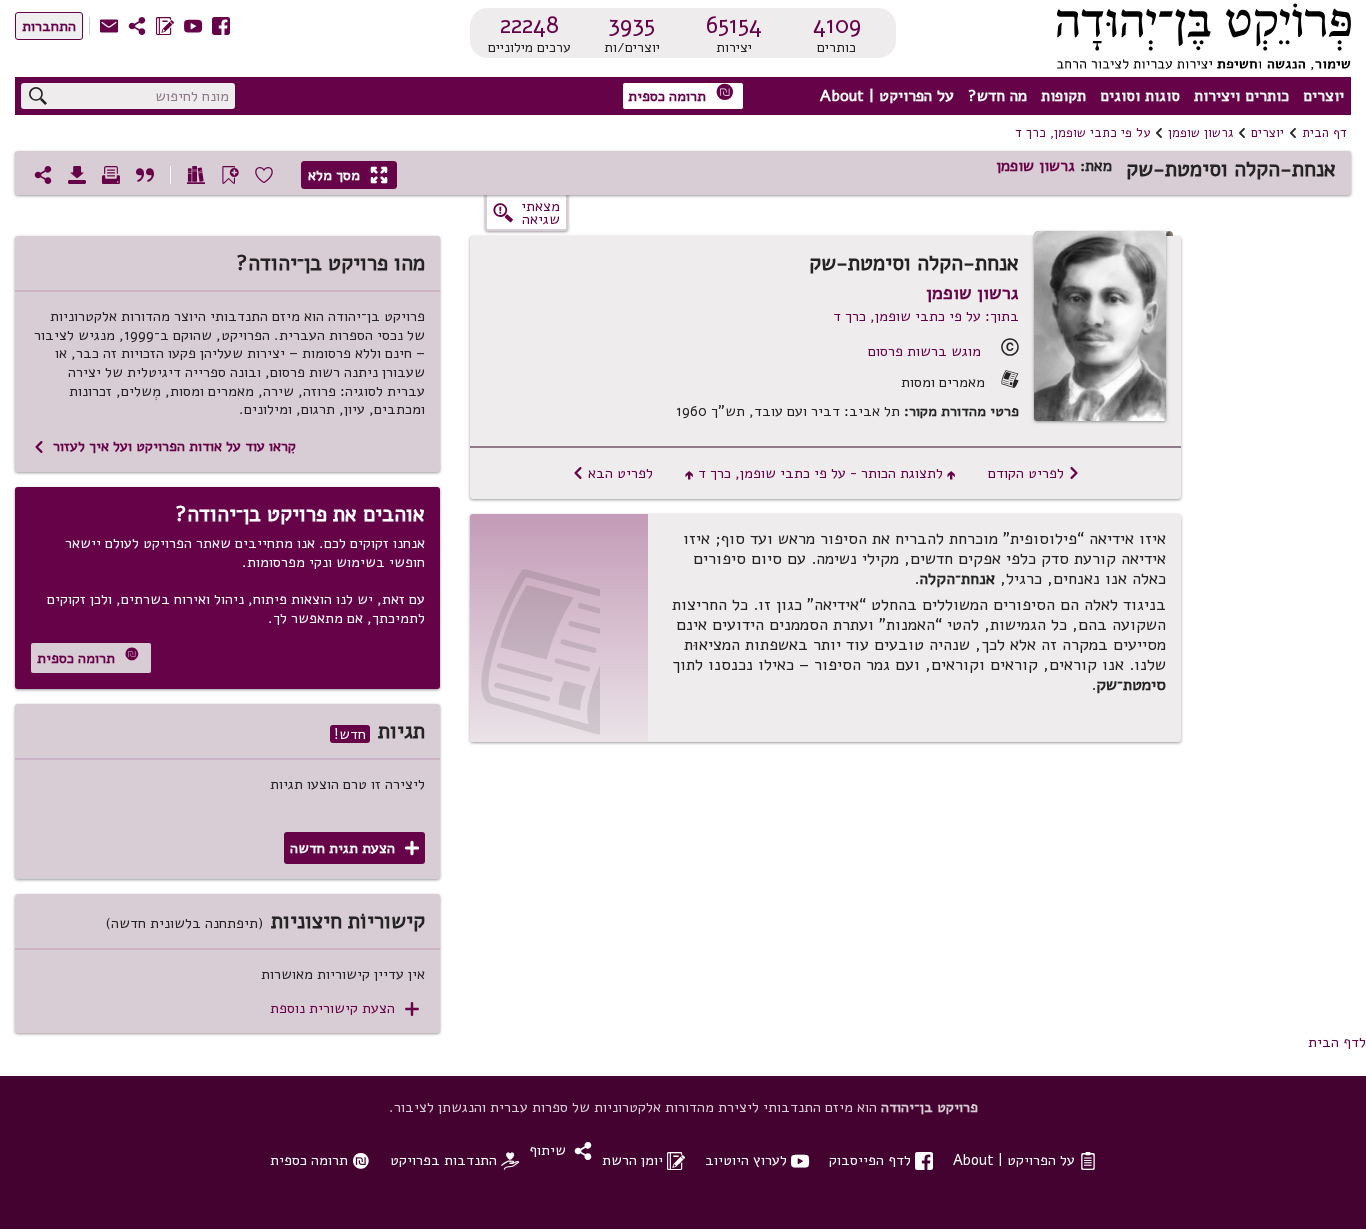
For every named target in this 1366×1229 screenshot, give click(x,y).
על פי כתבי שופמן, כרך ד (1082, 133)
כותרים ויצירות (1241, 96)
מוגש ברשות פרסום (924, 351)
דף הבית (1324, 133)
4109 (837, 25)
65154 (734, 25)
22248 (529, 25)
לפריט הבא (612, 473)
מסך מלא (348, 175)
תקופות (1063, 96)
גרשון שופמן (1200, 133)
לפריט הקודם (1034, 473)
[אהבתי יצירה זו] (264, 175)
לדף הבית (1337, 1042)
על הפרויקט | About (887, 96)
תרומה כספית (681, 94)
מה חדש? (997, 96)
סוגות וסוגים (1140, 96)
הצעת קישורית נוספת (344, 1008)
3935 (631, 25)
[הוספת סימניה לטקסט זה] (230, 175)
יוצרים (1323, 96)
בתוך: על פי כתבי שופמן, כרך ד (926, 316)
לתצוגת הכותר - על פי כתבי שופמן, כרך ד (820, 473)
